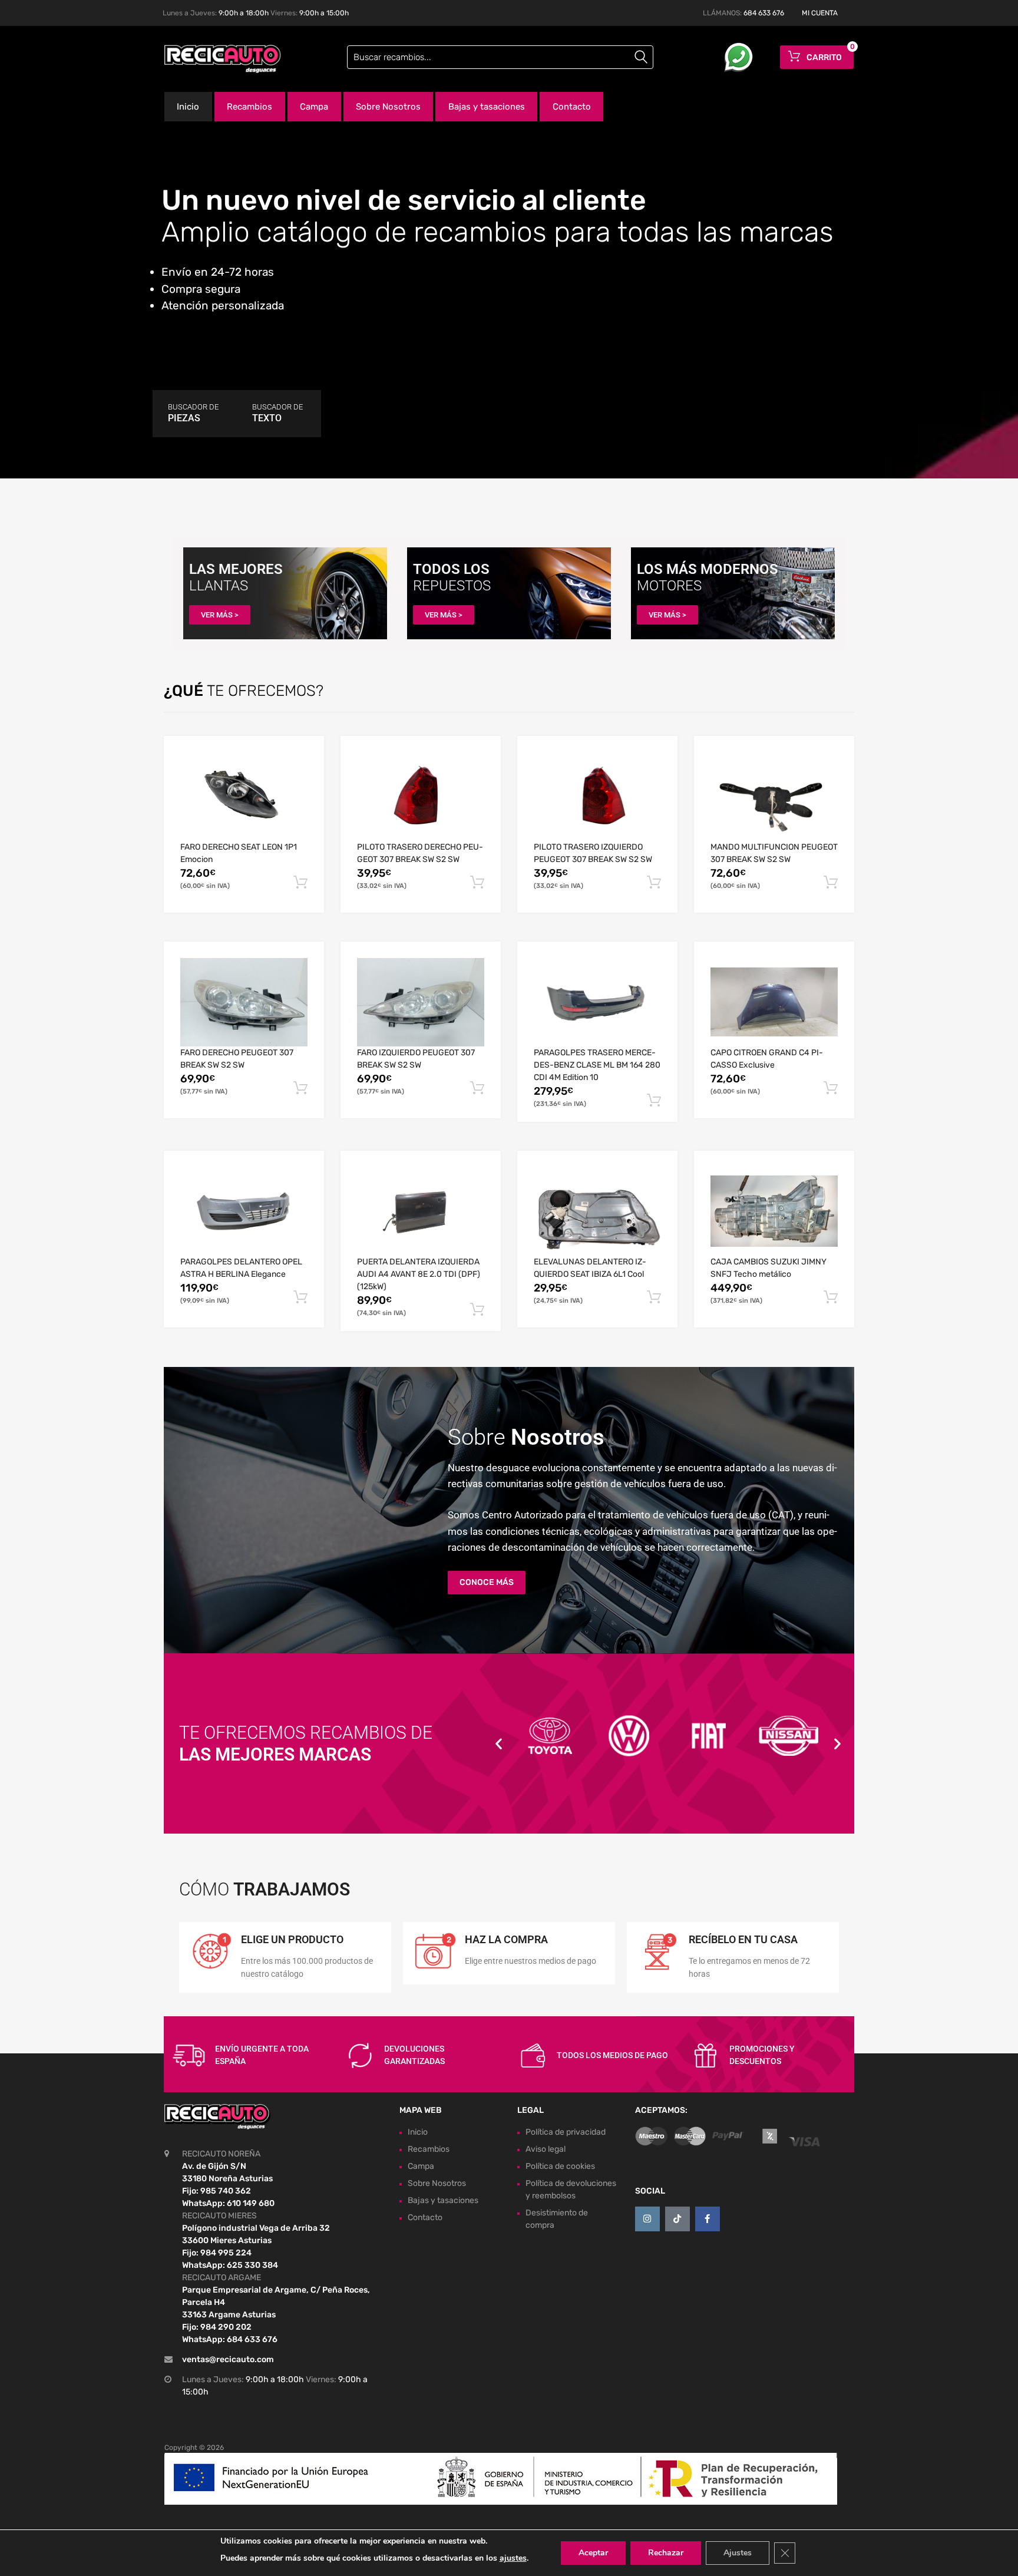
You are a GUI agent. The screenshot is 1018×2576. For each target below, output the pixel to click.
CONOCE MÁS (487, 1582)
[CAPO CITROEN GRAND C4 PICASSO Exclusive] (774, 1002)
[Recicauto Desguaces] (214, 59)
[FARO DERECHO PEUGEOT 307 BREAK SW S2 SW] (244, 1003)
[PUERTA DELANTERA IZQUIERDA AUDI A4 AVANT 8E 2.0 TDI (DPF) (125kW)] (421, 1211)
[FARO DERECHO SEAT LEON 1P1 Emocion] (244, 796)
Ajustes (738, 2553)
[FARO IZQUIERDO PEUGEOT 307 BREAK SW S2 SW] (421, 1003)
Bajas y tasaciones (487, 107)
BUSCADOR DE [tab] (193, 413)
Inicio (188, 107)
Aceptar (593, 2553)
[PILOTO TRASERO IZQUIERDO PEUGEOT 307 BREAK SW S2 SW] (597, 797)
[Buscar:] (500, 57)
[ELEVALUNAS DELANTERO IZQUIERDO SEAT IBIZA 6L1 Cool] (597, 1211)
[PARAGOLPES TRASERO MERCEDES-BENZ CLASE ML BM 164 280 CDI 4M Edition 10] (597, 1002)
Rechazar (666, 2553)
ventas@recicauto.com (228, 2359)
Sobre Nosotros (388, 107)
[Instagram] (647, 2219)
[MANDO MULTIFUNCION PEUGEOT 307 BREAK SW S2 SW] (774, 797)
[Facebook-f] (708, 2219)
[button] (499, 1744)
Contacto (572, 107)
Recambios (249, 107)
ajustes (513, 2558)
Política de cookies (560, 2166)
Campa (314, 107)
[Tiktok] (677, 2219)
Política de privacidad (566, 2132)
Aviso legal (546, 2149)
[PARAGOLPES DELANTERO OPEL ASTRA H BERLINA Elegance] (244, 1212)
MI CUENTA (820, 13)
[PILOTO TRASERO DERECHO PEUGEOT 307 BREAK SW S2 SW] (421, 797)
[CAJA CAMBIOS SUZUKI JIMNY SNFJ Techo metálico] (774, 1211)
